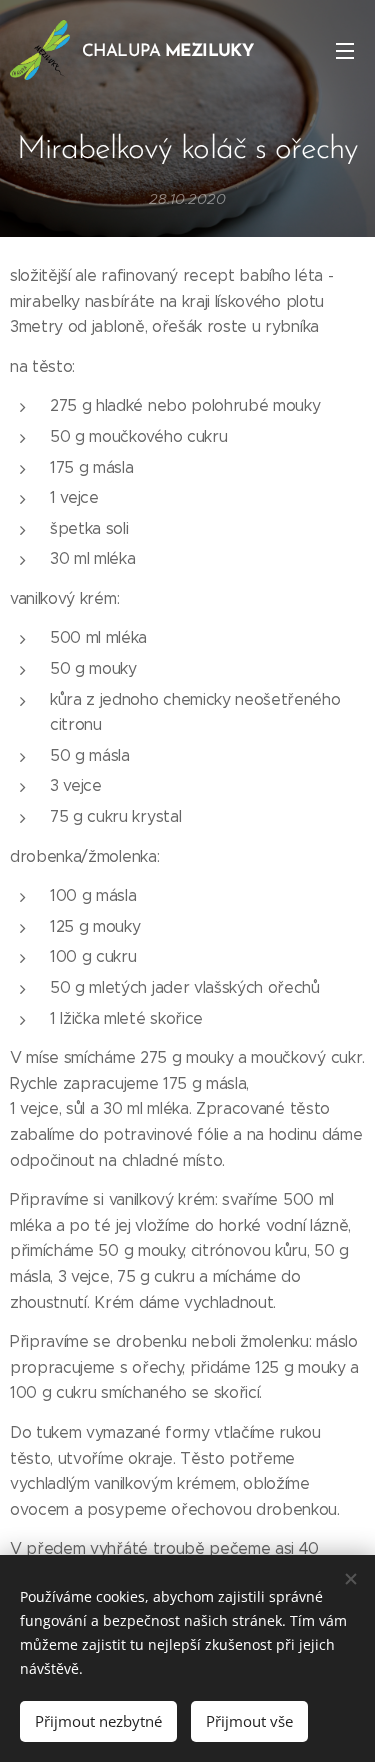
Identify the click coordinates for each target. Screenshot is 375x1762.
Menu (345, 50)
